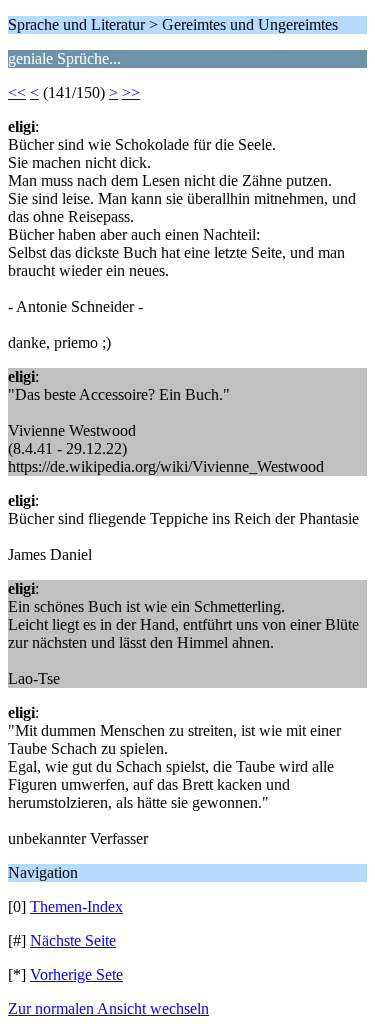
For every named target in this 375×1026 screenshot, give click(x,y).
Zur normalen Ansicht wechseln (108, 1008)
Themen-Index (76, 906)
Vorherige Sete (76, 974)
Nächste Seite (73, 940)
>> (131, 92)
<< (17, 92)
